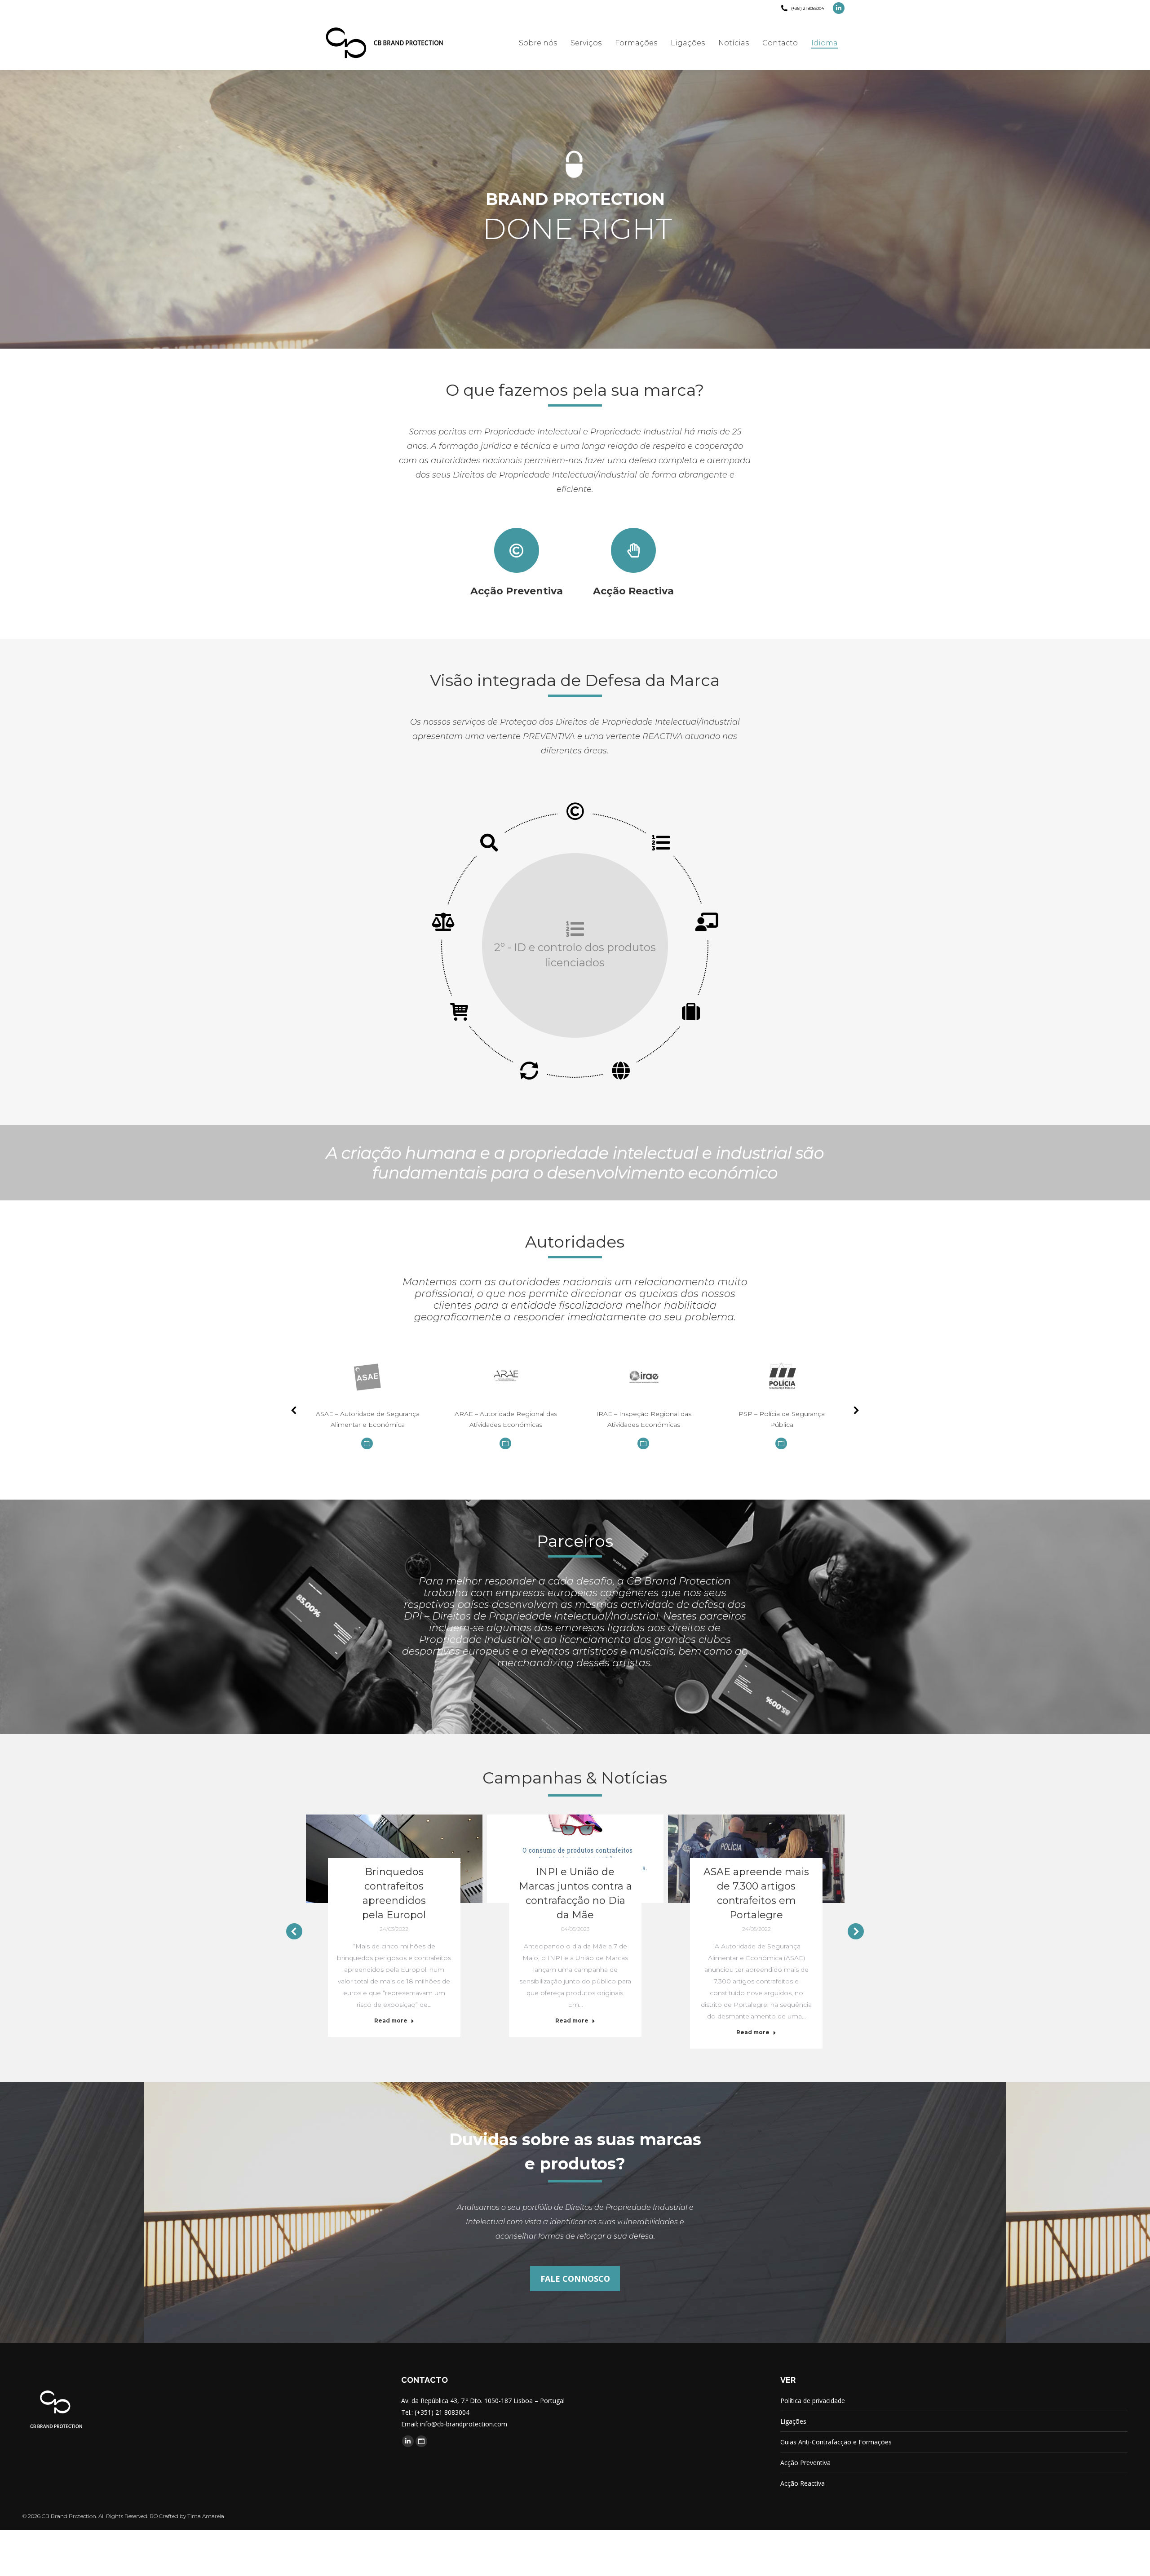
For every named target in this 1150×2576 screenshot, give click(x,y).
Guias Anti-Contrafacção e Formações (836, 2442)
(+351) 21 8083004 (807, 8)
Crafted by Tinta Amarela (192, 2516)
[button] (294, 1410)
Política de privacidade (813, 2401)
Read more (391, 2021)
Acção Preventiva (805, 2463)
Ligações (793, 2421)
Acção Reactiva (803, 2483)
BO (154, 2516)
